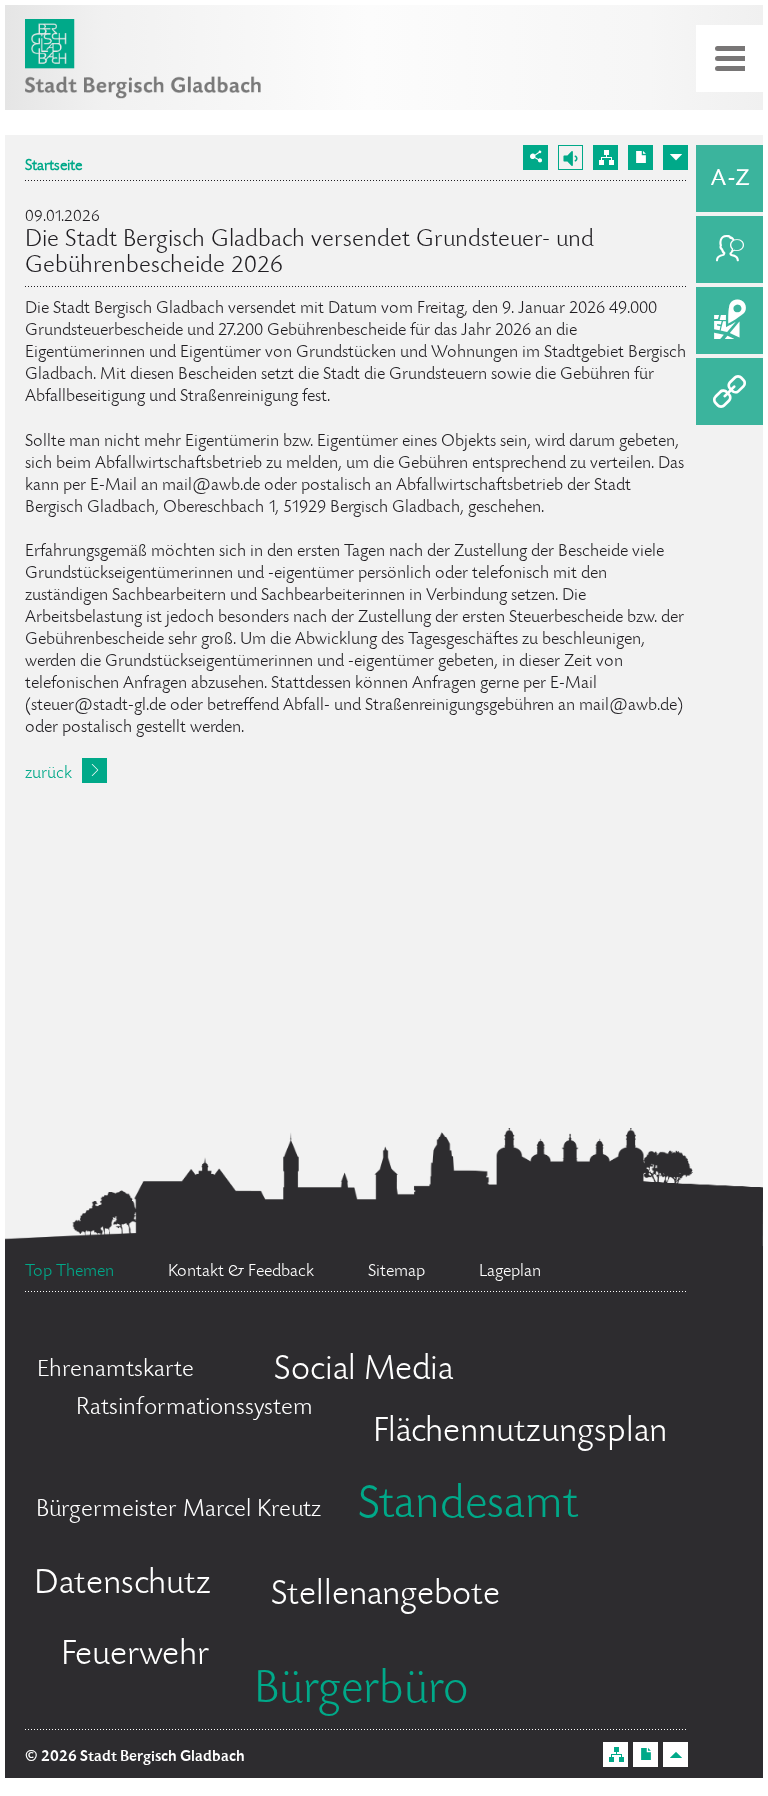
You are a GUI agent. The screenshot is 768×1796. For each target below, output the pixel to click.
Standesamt (468, 1507)
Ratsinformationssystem (194, 1408)
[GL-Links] (729, 391)
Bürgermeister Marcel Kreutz (178, 1510)
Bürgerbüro (361, 1692)
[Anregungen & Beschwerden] (729, 249)
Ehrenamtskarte (115, 1370)
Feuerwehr (135, 1656)
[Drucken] (640, 157)
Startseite (53, 167)
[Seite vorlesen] (570, 157)
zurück (48, 774)
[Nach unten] (675, 157)
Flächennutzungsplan (520, 1433)
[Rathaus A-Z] (729, 178)
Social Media (363, 1371)
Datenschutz (122, 1585)
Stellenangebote (385, 1596)
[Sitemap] (605, 157)
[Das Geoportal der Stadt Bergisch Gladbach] (729, 320)
